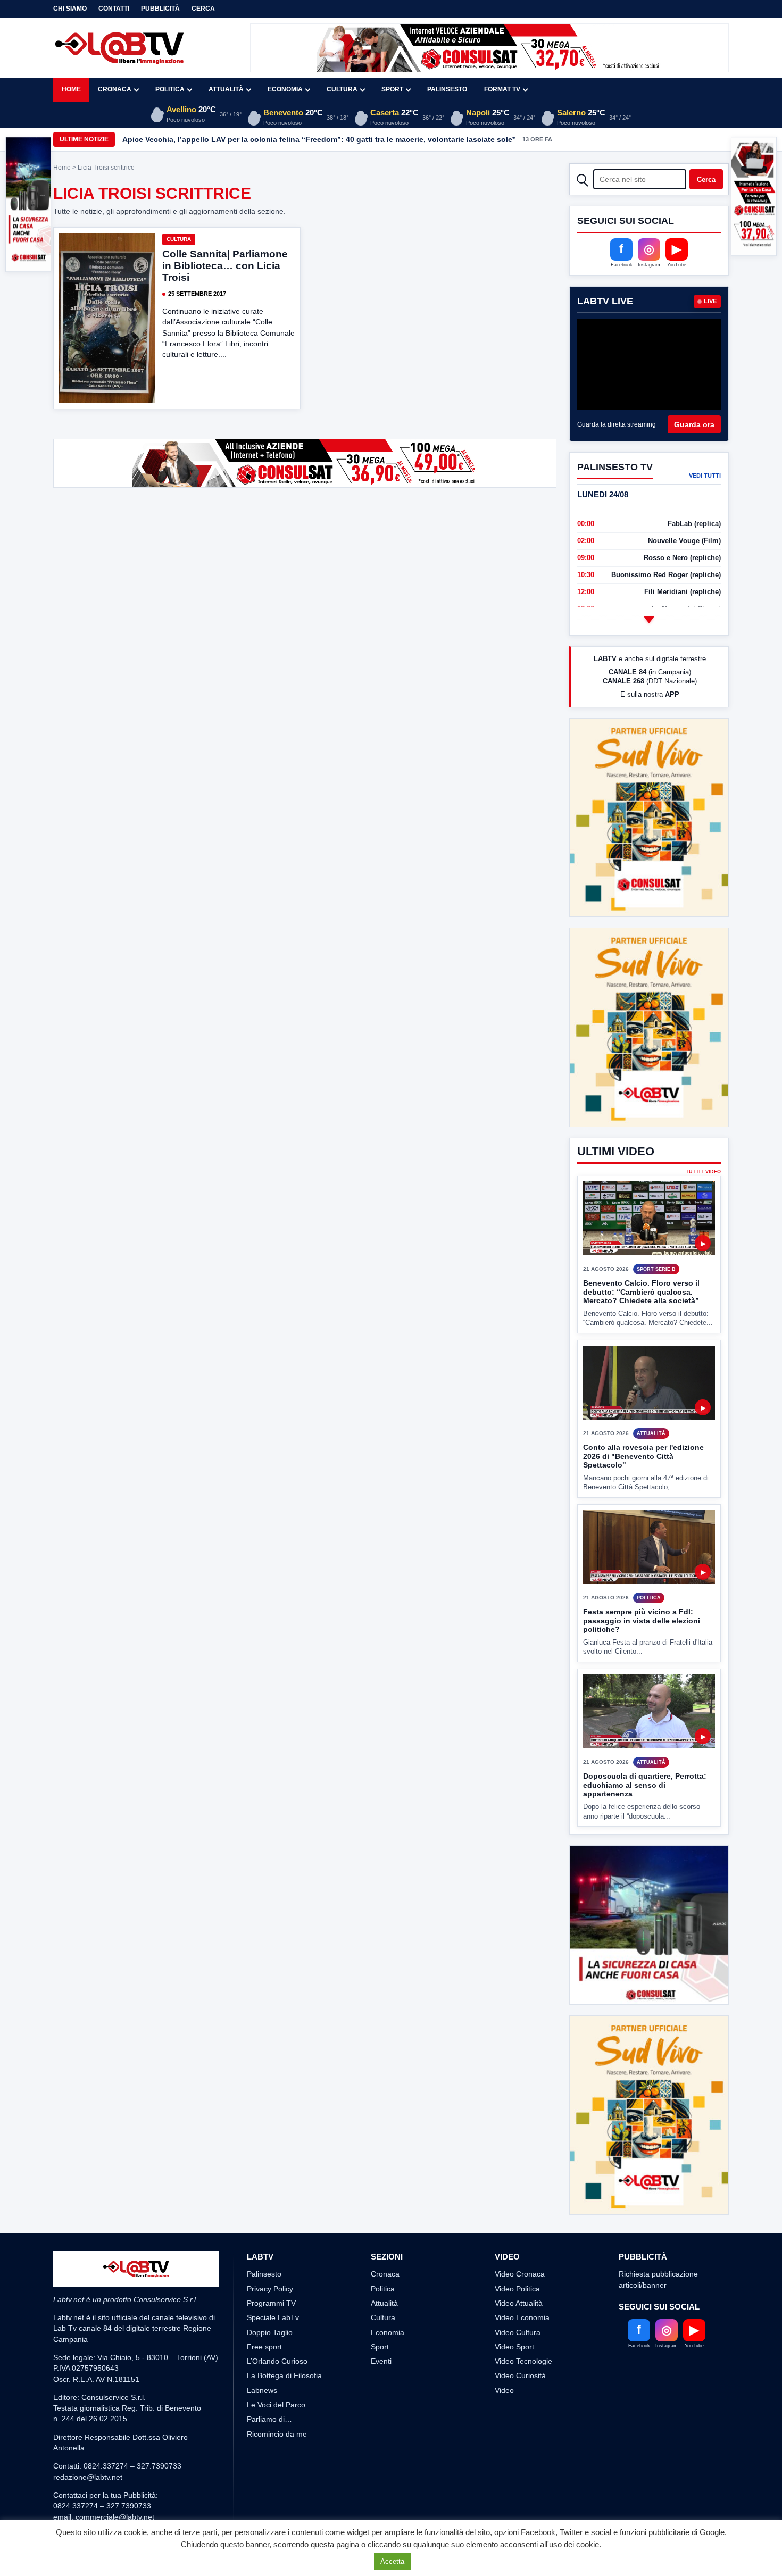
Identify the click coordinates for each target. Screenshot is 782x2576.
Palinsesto (447, 89)
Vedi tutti (705, 476)
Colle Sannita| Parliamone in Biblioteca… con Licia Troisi (225, 266)
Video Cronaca (520, 2274)
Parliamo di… (269, 2419)
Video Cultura (518, 2332)
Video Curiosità (520, 2375)
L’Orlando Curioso (277, 2361)
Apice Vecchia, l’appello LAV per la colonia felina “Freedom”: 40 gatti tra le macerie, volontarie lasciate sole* (319, 139)
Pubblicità (160, 9)
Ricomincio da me (277, 2434)
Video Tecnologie (523, 2361)
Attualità (226, 89)
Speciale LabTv (273, 2317)
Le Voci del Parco (276, 2405)
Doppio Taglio (270, 2332)
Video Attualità (519, 2303)
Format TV (502, 89)
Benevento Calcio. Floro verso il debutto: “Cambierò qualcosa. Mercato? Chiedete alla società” (641, 1292)
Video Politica (517, 2289)
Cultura (342, 89)
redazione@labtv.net (88, 2477)
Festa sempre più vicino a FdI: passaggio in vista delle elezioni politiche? (642, 1620)
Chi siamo (70, 9)
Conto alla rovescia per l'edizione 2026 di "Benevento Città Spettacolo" (643, 1456)
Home (71, 89)
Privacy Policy (270, 2289)
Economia (285, 89)
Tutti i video (703, 1172)
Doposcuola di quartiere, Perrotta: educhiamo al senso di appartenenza (645, 1785)
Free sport (264, 2347)
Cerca (203, 9)
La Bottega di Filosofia (284, 2375)
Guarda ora (694, 424)
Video (504, 2390)
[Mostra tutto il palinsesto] (649, 620)
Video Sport (514, 2347)
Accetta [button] (392, 2561)
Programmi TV (271, 2303)
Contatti (114, 9)
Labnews (262, 2390)
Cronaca (115, 89)
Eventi (381, 2361)
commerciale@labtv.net (115, 2517)
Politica (170, 89)
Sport (392, 89)
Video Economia (522, 2317)
